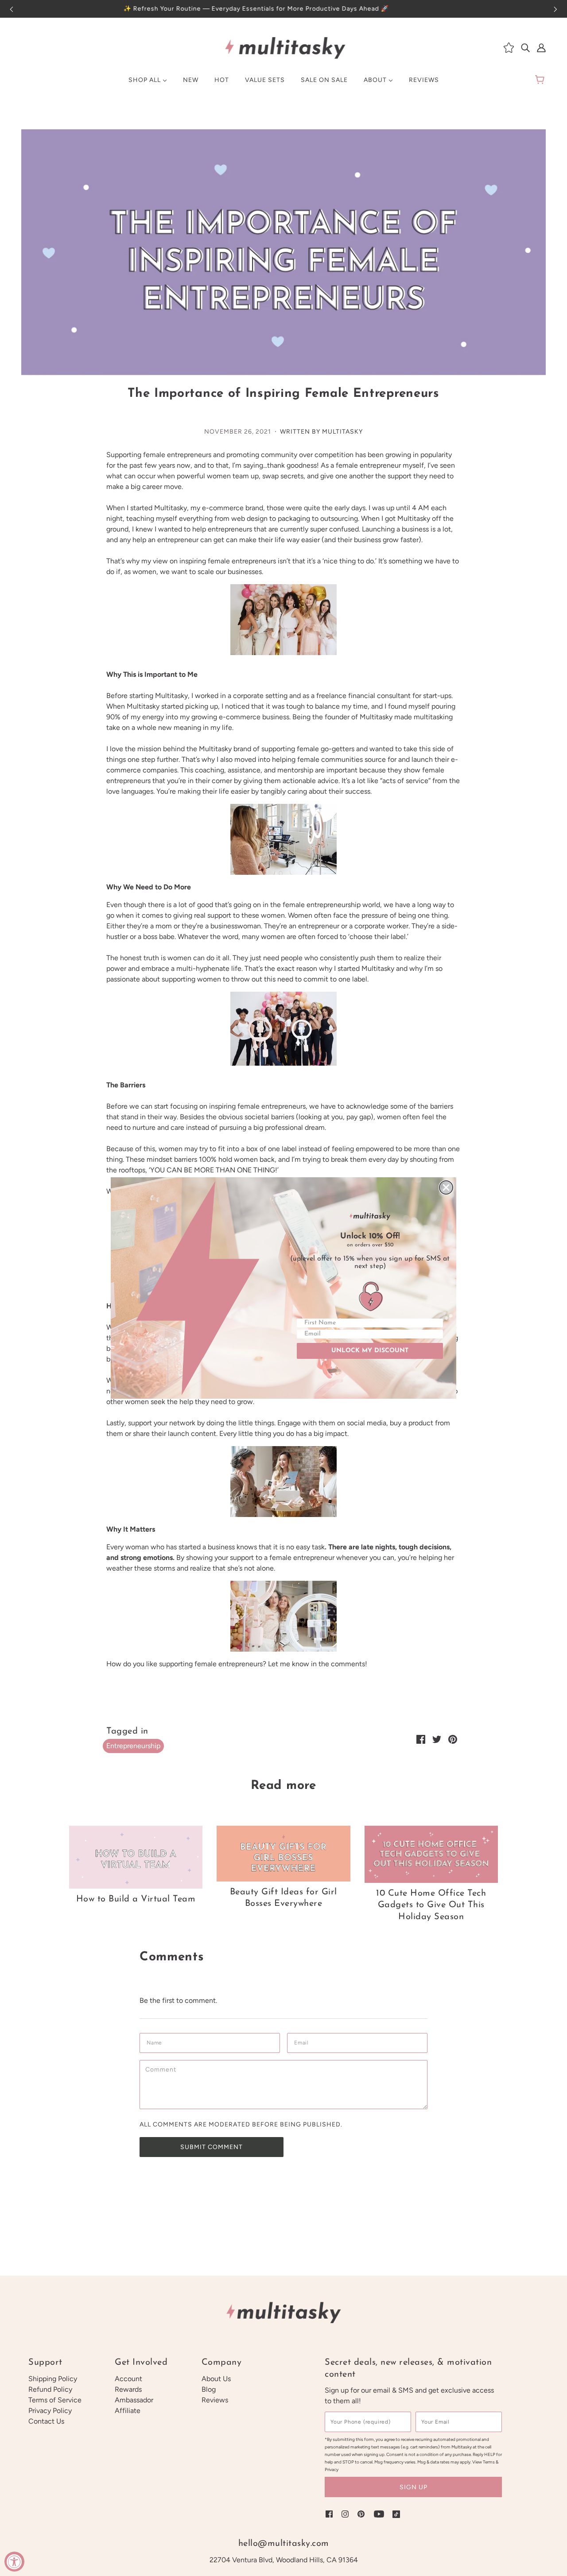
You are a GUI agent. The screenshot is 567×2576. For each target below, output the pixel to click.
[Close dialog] (446, 1187)
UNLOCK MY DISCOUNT (370, 1351)
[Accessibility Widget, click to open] (14, 2562)
